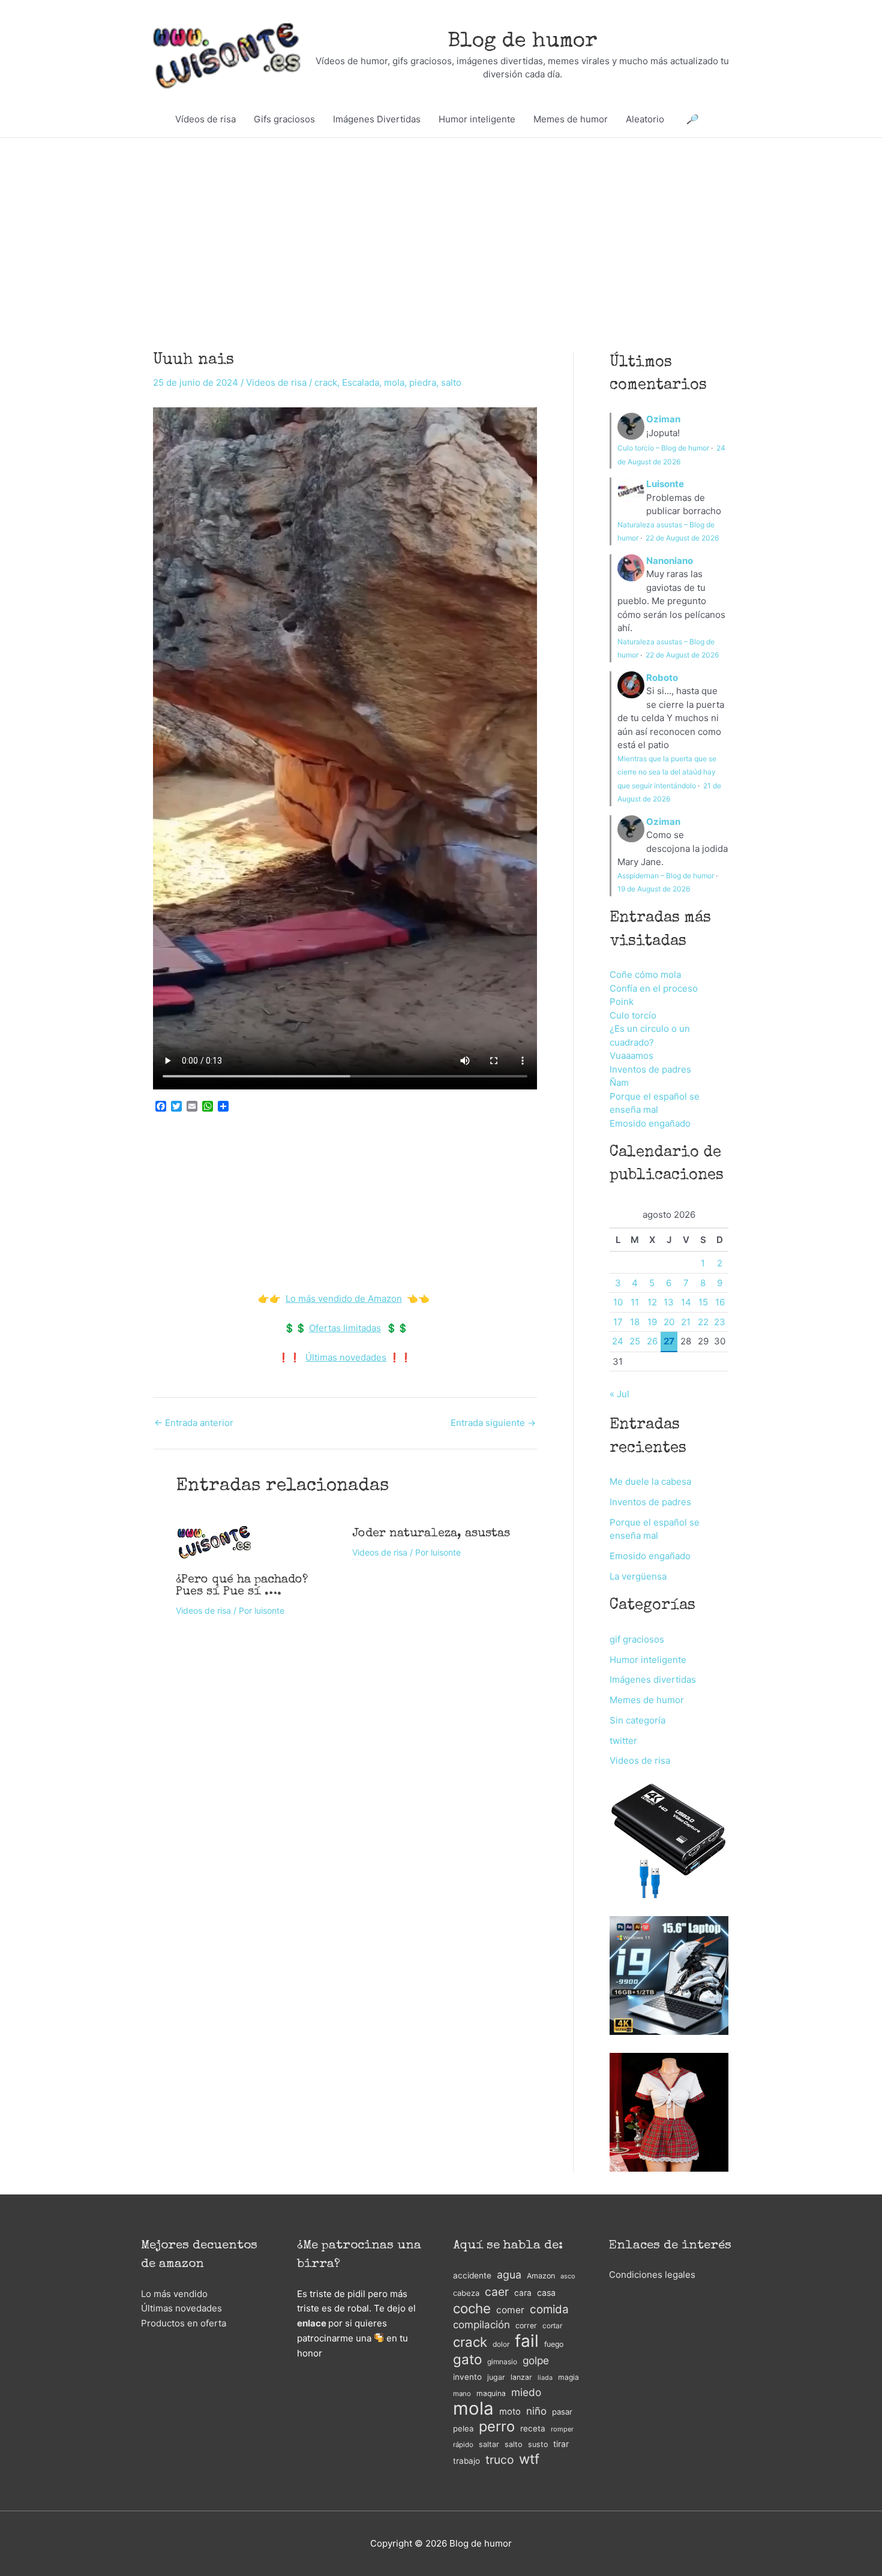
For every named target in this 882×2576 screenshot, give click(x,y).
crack (326, 382)
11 (635, 1302)
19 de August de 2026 (654, 889)
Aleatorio (645, 119)
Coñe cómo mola (645, 975)
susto (538, 2444)
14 (686, 1302)
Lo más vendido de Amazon (344, 1298)
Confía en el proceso (654, 988)
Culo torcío (633, 1015)
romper (562, 2429)
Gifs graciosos (284, 119)
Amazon (541, 2276)
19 (652, 1322)
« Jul (619, 1394)
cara (523, 2293)
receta (533, 2428)
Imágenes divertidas (653, 1679)
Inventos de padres (650, 1069)
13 (669, 1302)
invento (467, 2377)
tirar (561, 2444)
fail (527, 2341)
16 (720, 1302)
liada (545, 2378)
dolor (501, 2344)
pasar (562, 2412)
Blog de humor (523, 42)
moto (510, 2412)
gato (467, 2360)
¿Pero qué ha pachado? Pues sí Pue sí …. (242, 1586)
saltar (489, 2444)
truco (499, 2460)
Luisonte (665, 484)
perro (497, 2427)
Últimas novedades (346, 1357)
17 (618, 1322)
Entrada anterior (194, 1423)
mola (394, 382)
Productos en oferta (184, 2323)
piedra (423, 382)
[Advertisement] (441, 227)
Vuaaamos (631, 1056)
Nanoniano (670, 561)
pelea (463, 2428)
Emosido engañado (650, 1123)
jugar (496, 2377)
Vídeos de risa (205, 119)
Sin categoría (637, 1720)
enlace (312, 2323)
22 (703, 1322)
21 (686, 1322)
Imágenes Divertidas (377, 119)
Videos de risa (276, 382)
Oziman (663, 419)
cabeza (466, 2293)
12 (652, 1302)
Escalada (361, 382)
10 (618, 1302)
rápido (463, 2445)
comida (549, 2309)
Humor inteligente (477, 119)
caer (497, 2292)
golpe (536, 2360)
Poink (622, 1002)
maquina (491, 2393)
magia (568, 2377)
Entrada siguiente (493, 1423)
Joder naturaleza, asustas (431, 1534)
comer (510, 2310)
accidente (472, 2275)
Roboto (662, 678)
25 (635, 1341)
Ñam (619, 1083)
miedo (526, 2392)
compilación (481, 2325)
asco (568, 2276)
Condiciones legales (652, 2275)
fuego (554, 2344)
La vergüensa (638, 1576)
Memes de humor (571, 119)
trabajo (466, 2461)
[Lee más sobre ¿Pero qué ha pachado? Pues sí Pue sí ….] (214, 1541)
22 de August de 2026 (682, 538)
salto (451, 382)
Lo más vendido (174, 2294)
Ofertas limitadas (345, 1328)
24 (618, 1341)
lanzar (521, 2377)
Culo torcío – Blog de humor (663, 448)
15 (703, 1302)
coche (472, 2309)
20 (669, 1322)
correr (526, 2326)
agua (509, 2275)
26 (652, 1341)
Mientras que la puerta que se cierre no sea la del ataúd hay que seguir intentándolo (667, 772)
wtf (529, 2459)
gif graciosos (637, 1639)
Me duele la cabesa (650, 1481)
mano (462, 2394)
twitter (623, 1741)
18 (635, 1322)
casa (546, 2293)
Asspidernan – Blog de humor (666, 876)
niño (536, 2411)
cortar (552, 2326)
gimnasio (502, 2362)
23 (720, 1322)
